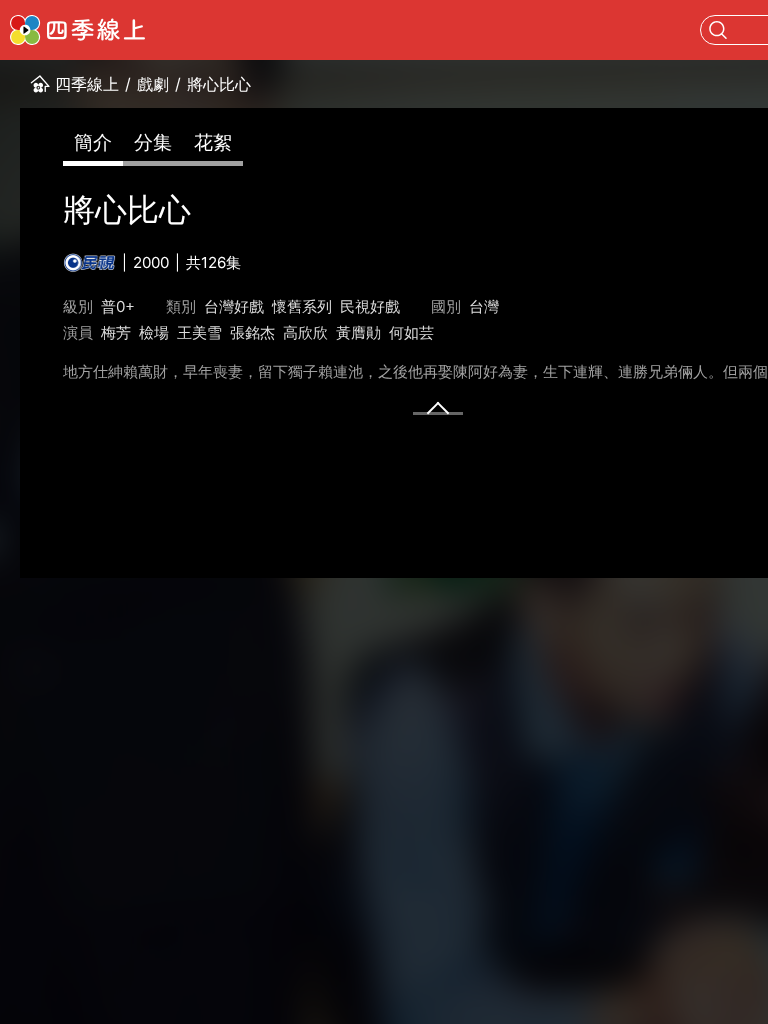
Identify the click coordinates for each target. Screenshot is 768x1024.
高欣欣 (305, 332)
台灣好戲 (234, 306)
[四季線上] (77, 30)
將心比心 (219, 84)
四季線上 (87, 84)
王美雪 (199, 332)
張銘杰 (252, 332)
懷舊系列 (302, 306)
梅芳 (116, 332)
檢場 (154, 332)
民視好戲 (370, 306)
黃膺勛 (358, 332)
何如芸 (411, 332)
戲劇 (153, 84)
